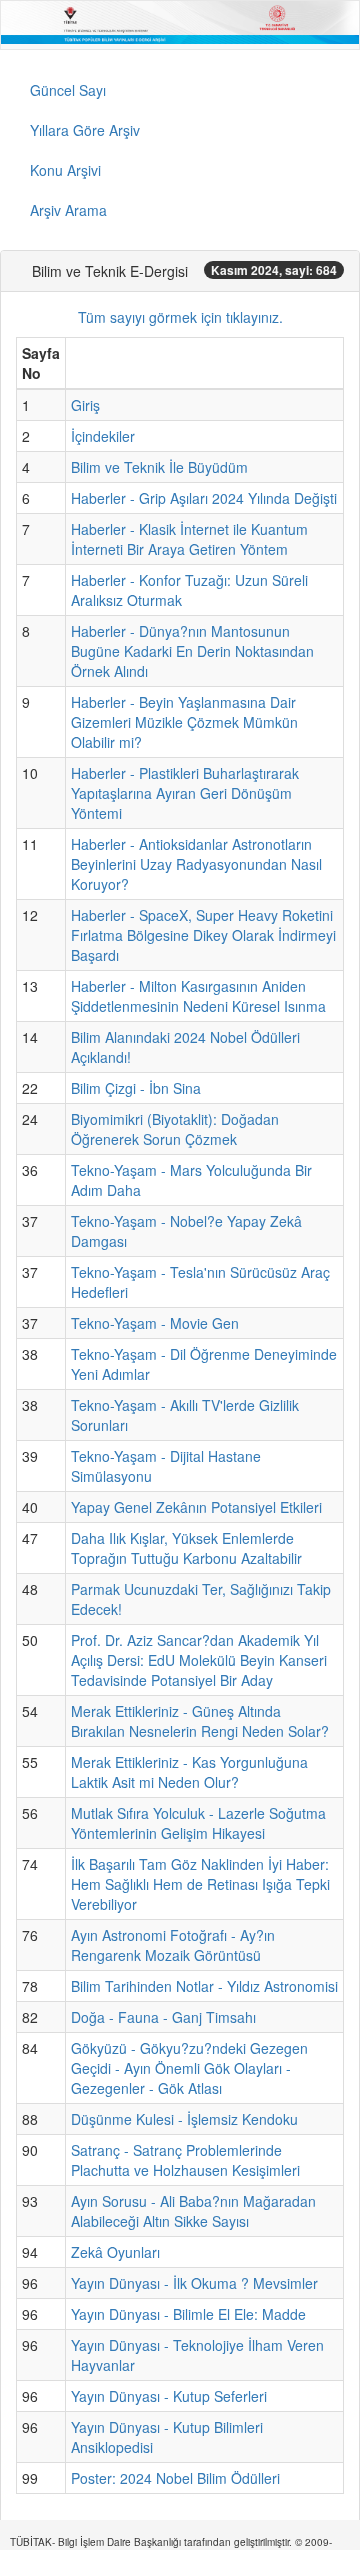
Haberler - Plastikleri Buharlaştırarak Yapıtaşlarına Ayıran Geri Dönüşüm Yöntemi (185, 793)
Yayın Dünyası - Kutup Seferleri (169, 2396)
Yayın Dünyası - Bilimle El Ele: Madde (188, 2314)
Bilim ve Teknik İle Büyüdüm (159, 467)
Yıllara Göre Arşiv (85, 130)
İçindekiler (103, 436)
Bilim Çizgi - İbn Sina (136, 1088)
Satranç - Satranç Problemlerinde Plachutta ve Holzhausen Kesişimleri (185, 2160)
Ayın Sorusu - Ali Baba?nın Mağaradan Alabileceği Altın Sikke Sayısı (193, 2211)
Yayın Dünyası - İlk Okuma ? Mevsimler (194, 2283)
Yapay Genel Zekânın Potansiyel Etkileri (196, 1507)
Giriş (85, 405)
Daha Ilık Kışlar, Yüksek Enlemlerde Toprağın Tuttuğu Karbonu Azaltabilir (186, 1548)
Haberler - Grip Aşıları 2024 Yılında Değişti (204, 498)
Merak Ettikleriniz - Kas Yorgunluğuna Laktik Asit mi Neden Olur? (189, 1772)
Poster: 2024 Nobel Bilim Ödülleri (175, 2478)
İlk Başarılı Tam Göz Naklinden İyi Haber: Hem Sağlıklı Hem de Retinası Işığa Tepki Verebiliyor (200, 1884)
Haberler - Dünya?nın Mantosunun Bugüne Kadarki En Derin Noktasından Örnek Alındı (192, 651)
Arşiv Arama (68, 210)
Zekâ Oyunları (115, 2252)
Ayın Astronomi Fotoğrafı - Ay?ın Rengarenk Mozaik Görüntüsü (173, 1945)
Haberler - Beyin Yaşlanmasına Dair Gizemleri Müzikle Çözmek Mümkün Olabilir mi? (184, 722)
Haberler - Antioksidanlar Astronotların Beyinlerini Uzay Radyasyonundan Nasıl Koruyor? (196, 864)
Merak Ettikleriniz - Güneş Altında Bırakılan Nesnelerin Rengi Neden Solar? (200, 1721)
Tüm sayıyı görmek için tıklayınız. (180, 317)
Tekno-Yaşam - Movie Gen (155, 1323)
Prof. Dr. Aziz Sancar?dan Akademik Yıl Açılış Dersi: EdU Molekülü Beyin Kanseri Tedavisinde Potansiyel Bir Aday (199, 1660)
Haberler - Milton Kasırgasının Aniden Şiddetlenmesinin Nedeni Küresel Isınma (198, 996)
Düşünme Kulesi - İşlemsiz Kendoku (184, 2119)
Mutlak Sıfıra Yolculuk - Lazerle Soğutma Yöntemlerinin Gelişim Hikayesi (198, 1823)
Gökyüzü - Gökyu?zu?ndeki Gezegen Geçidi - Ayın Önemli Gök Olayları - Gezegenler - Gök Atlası (189, 2068)
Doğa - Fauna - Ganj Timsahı (163, 2017)
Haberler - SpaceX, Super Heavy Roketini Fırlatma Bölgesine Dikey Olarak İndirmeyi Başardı (203, 935)
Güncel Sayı (68, 90)
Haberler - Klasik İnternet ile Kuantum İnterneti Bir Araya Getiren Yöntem (189, 539)
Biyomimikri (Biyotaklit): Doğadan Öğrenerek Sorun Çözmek (175, 1129)
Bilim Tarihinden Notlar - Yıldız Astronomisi (204, 1986)
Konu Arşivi (65, 170)
